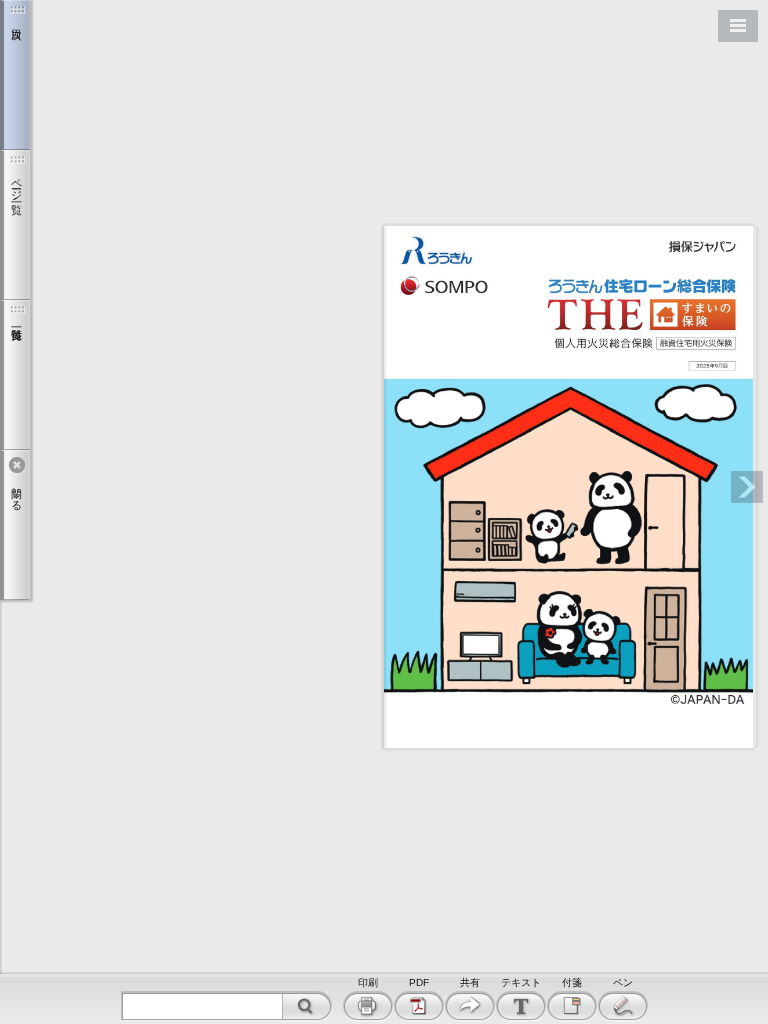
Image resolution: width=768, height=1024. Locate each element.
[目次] (15, 75)
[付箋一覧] (15, 375)
